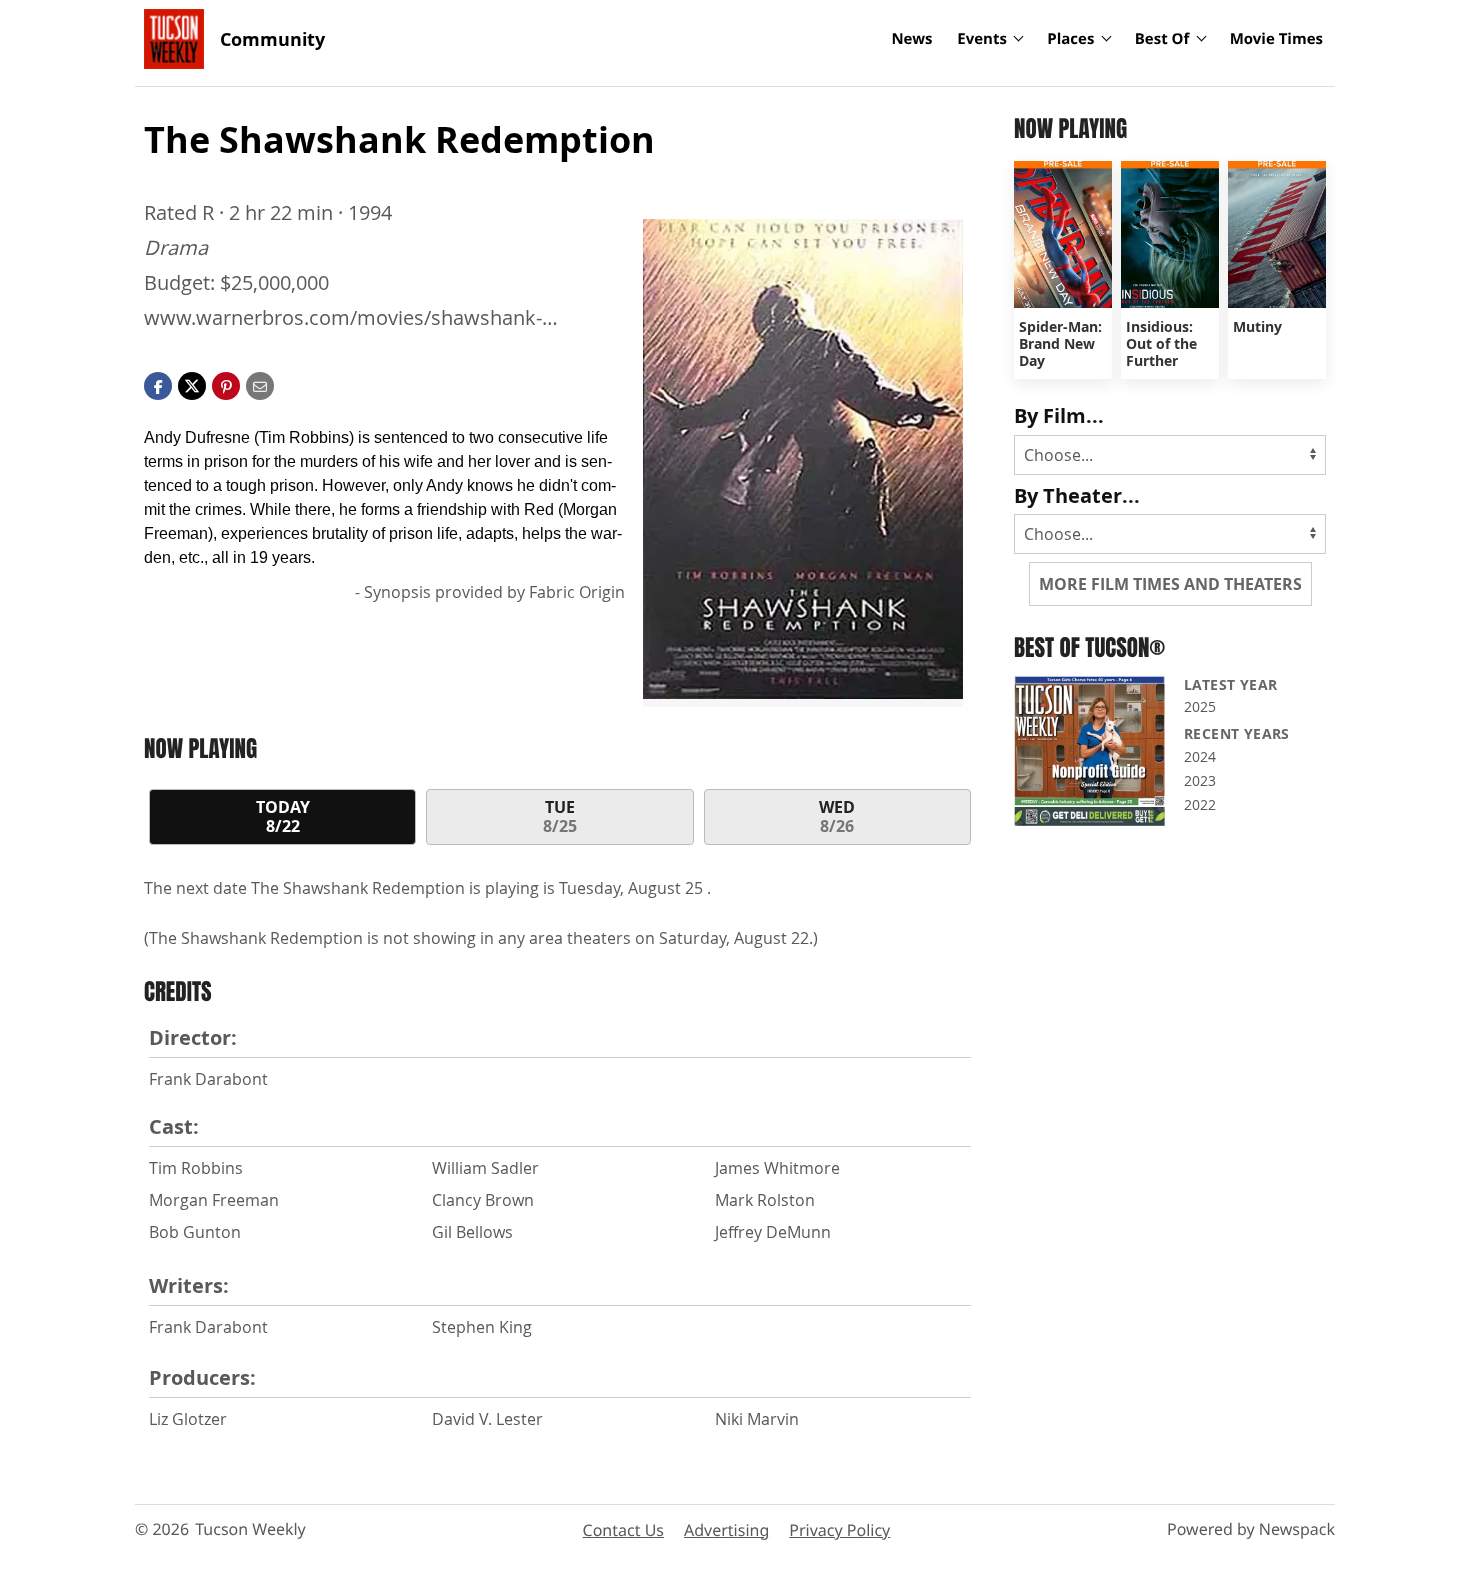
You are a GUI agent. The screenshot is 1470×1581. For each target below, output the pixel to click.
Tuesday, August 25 (633, 888)
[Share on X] (192, 384)
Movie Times (1276, 39)
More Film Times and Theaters (1170, 584)
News (911, 39)
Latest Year (1230, 684)
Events (982, 39)
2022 (1200, 804)
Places (1070, 39)
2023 (1200, 780)
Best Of (1162, 39)
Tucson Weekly (250, 1529)
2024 (1200, 756)
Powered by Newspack (1251, 1529)
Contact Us (623, 1530)
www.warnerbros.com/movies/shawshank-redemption (343, 318)
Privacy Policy (839, 1530)
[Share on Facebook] (158, 384)
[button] (226, 384)
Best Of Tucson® (1089, 647)
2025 (1200, 706)
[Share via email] (260, 384)
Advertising (726, 1530)
